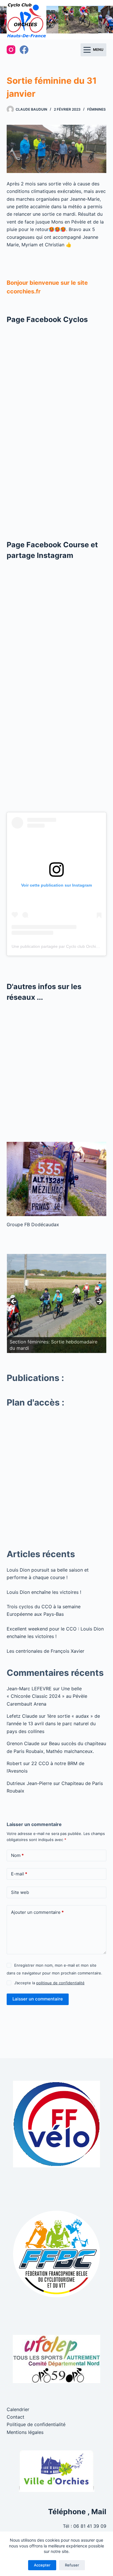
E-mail (19, 1874)
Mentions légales (25, 2432)
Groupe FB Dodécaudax (33, 1224)
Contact (16, 2417)
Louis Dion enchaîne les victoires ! (44, 1592)
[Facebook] (24, 50)
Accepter (42, 2565)
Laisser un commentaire (38, 1999)
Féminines (96, 109)
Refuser (72, 2565)
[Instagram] (11, 50)
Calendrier (18, 2409)
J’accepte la (49, 1983)
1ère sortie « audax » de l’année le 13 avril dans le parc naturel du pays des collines (53, 1724)
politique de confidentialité (60, 1983)
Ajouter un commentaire (37, 1912)
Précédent (14, 1302)
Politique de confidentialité (36, 2424)
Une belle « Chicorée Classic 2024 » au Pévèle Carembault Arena (47, 1696)
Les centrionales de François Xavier (45, 1651)
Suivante (99, 1302)
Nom (17, 1855)
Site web (20, 1892)
